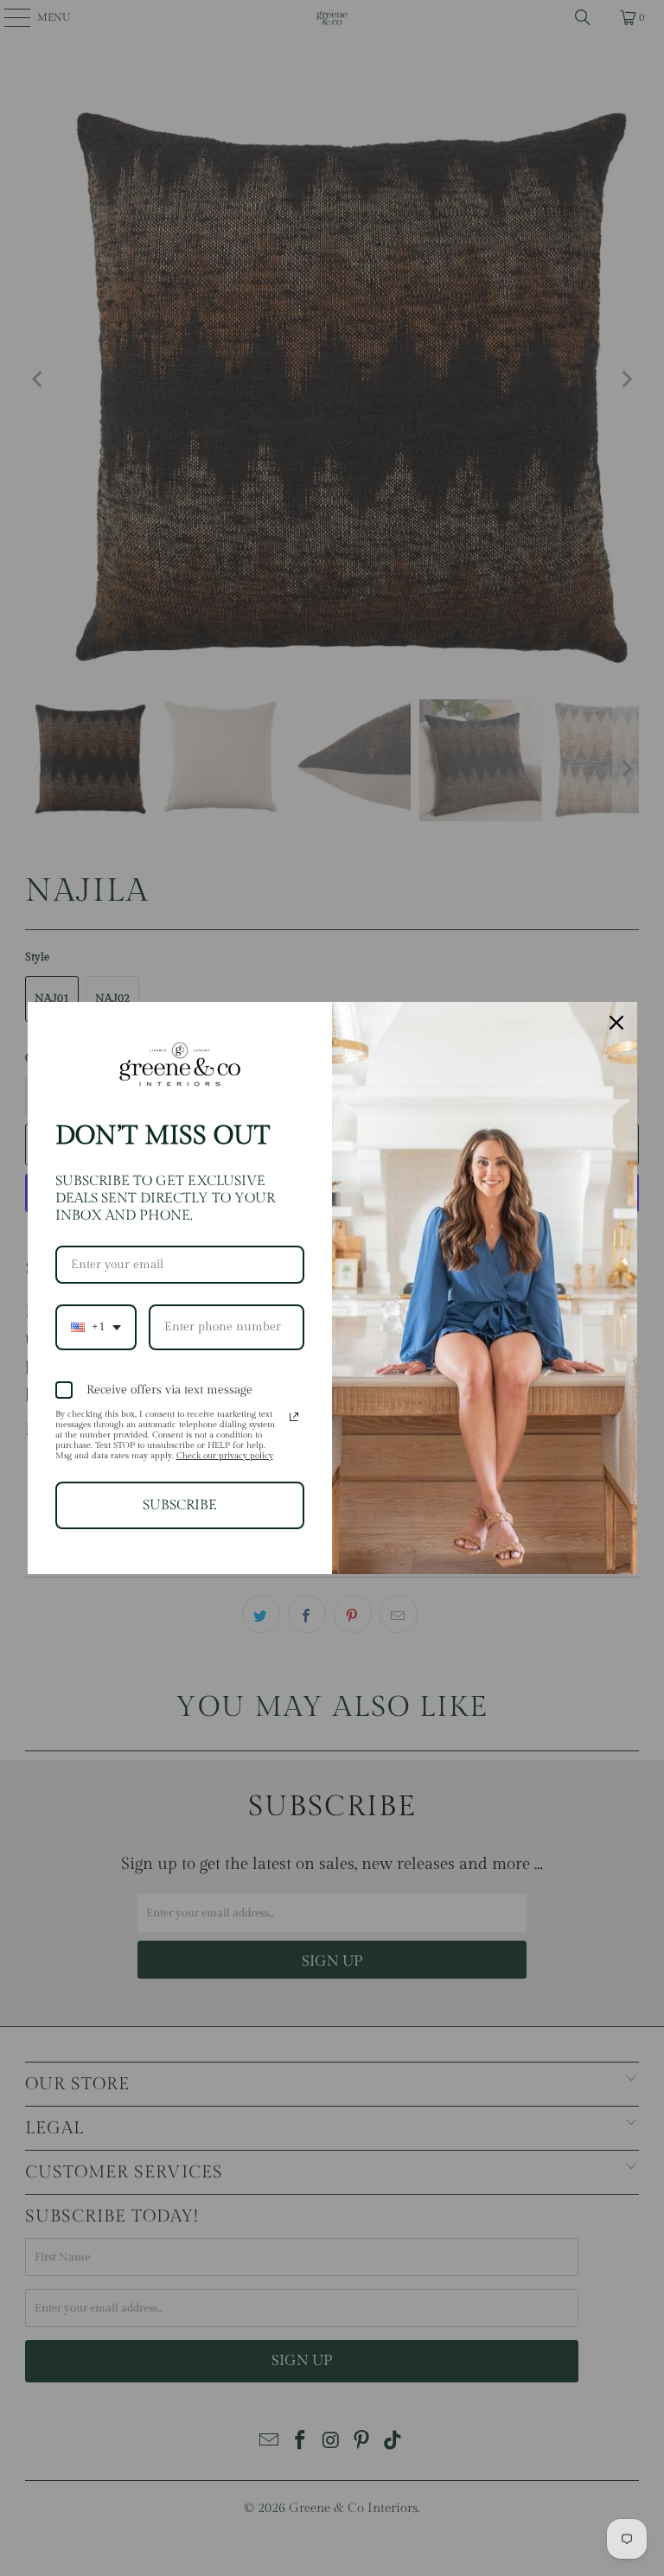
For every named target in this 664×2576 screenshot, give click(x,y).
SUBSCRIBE (180, 1505)
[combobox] (96, 1327)
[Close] (616, 1023)
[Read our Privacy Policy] (294, 1417)
